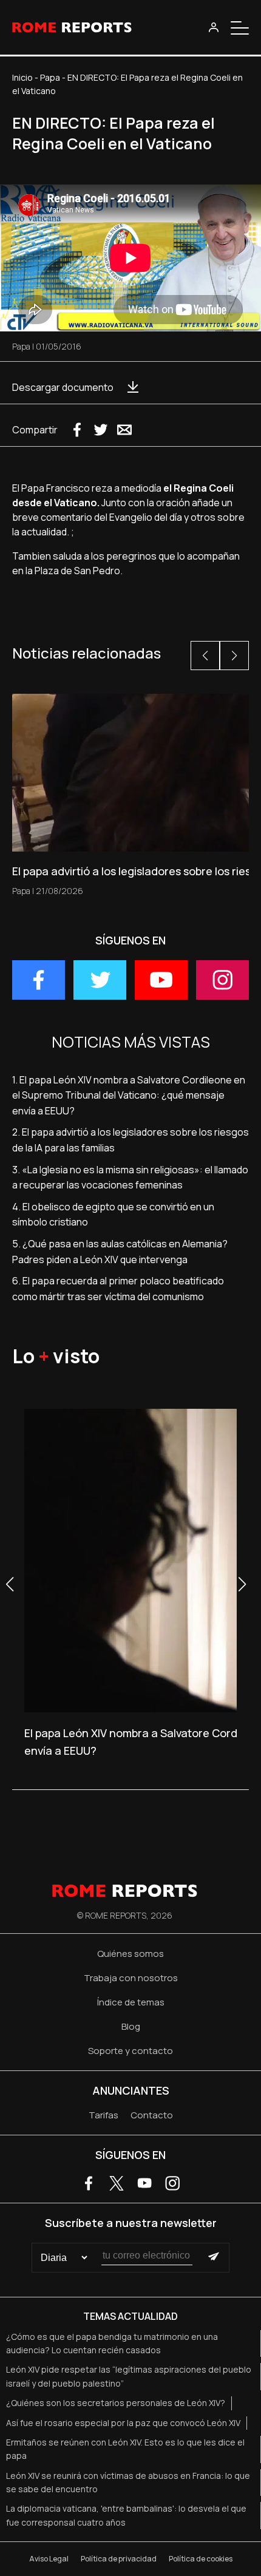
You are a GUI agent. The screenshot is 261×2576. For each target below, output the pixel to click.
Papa (50, 77)
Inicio (22, 77)
